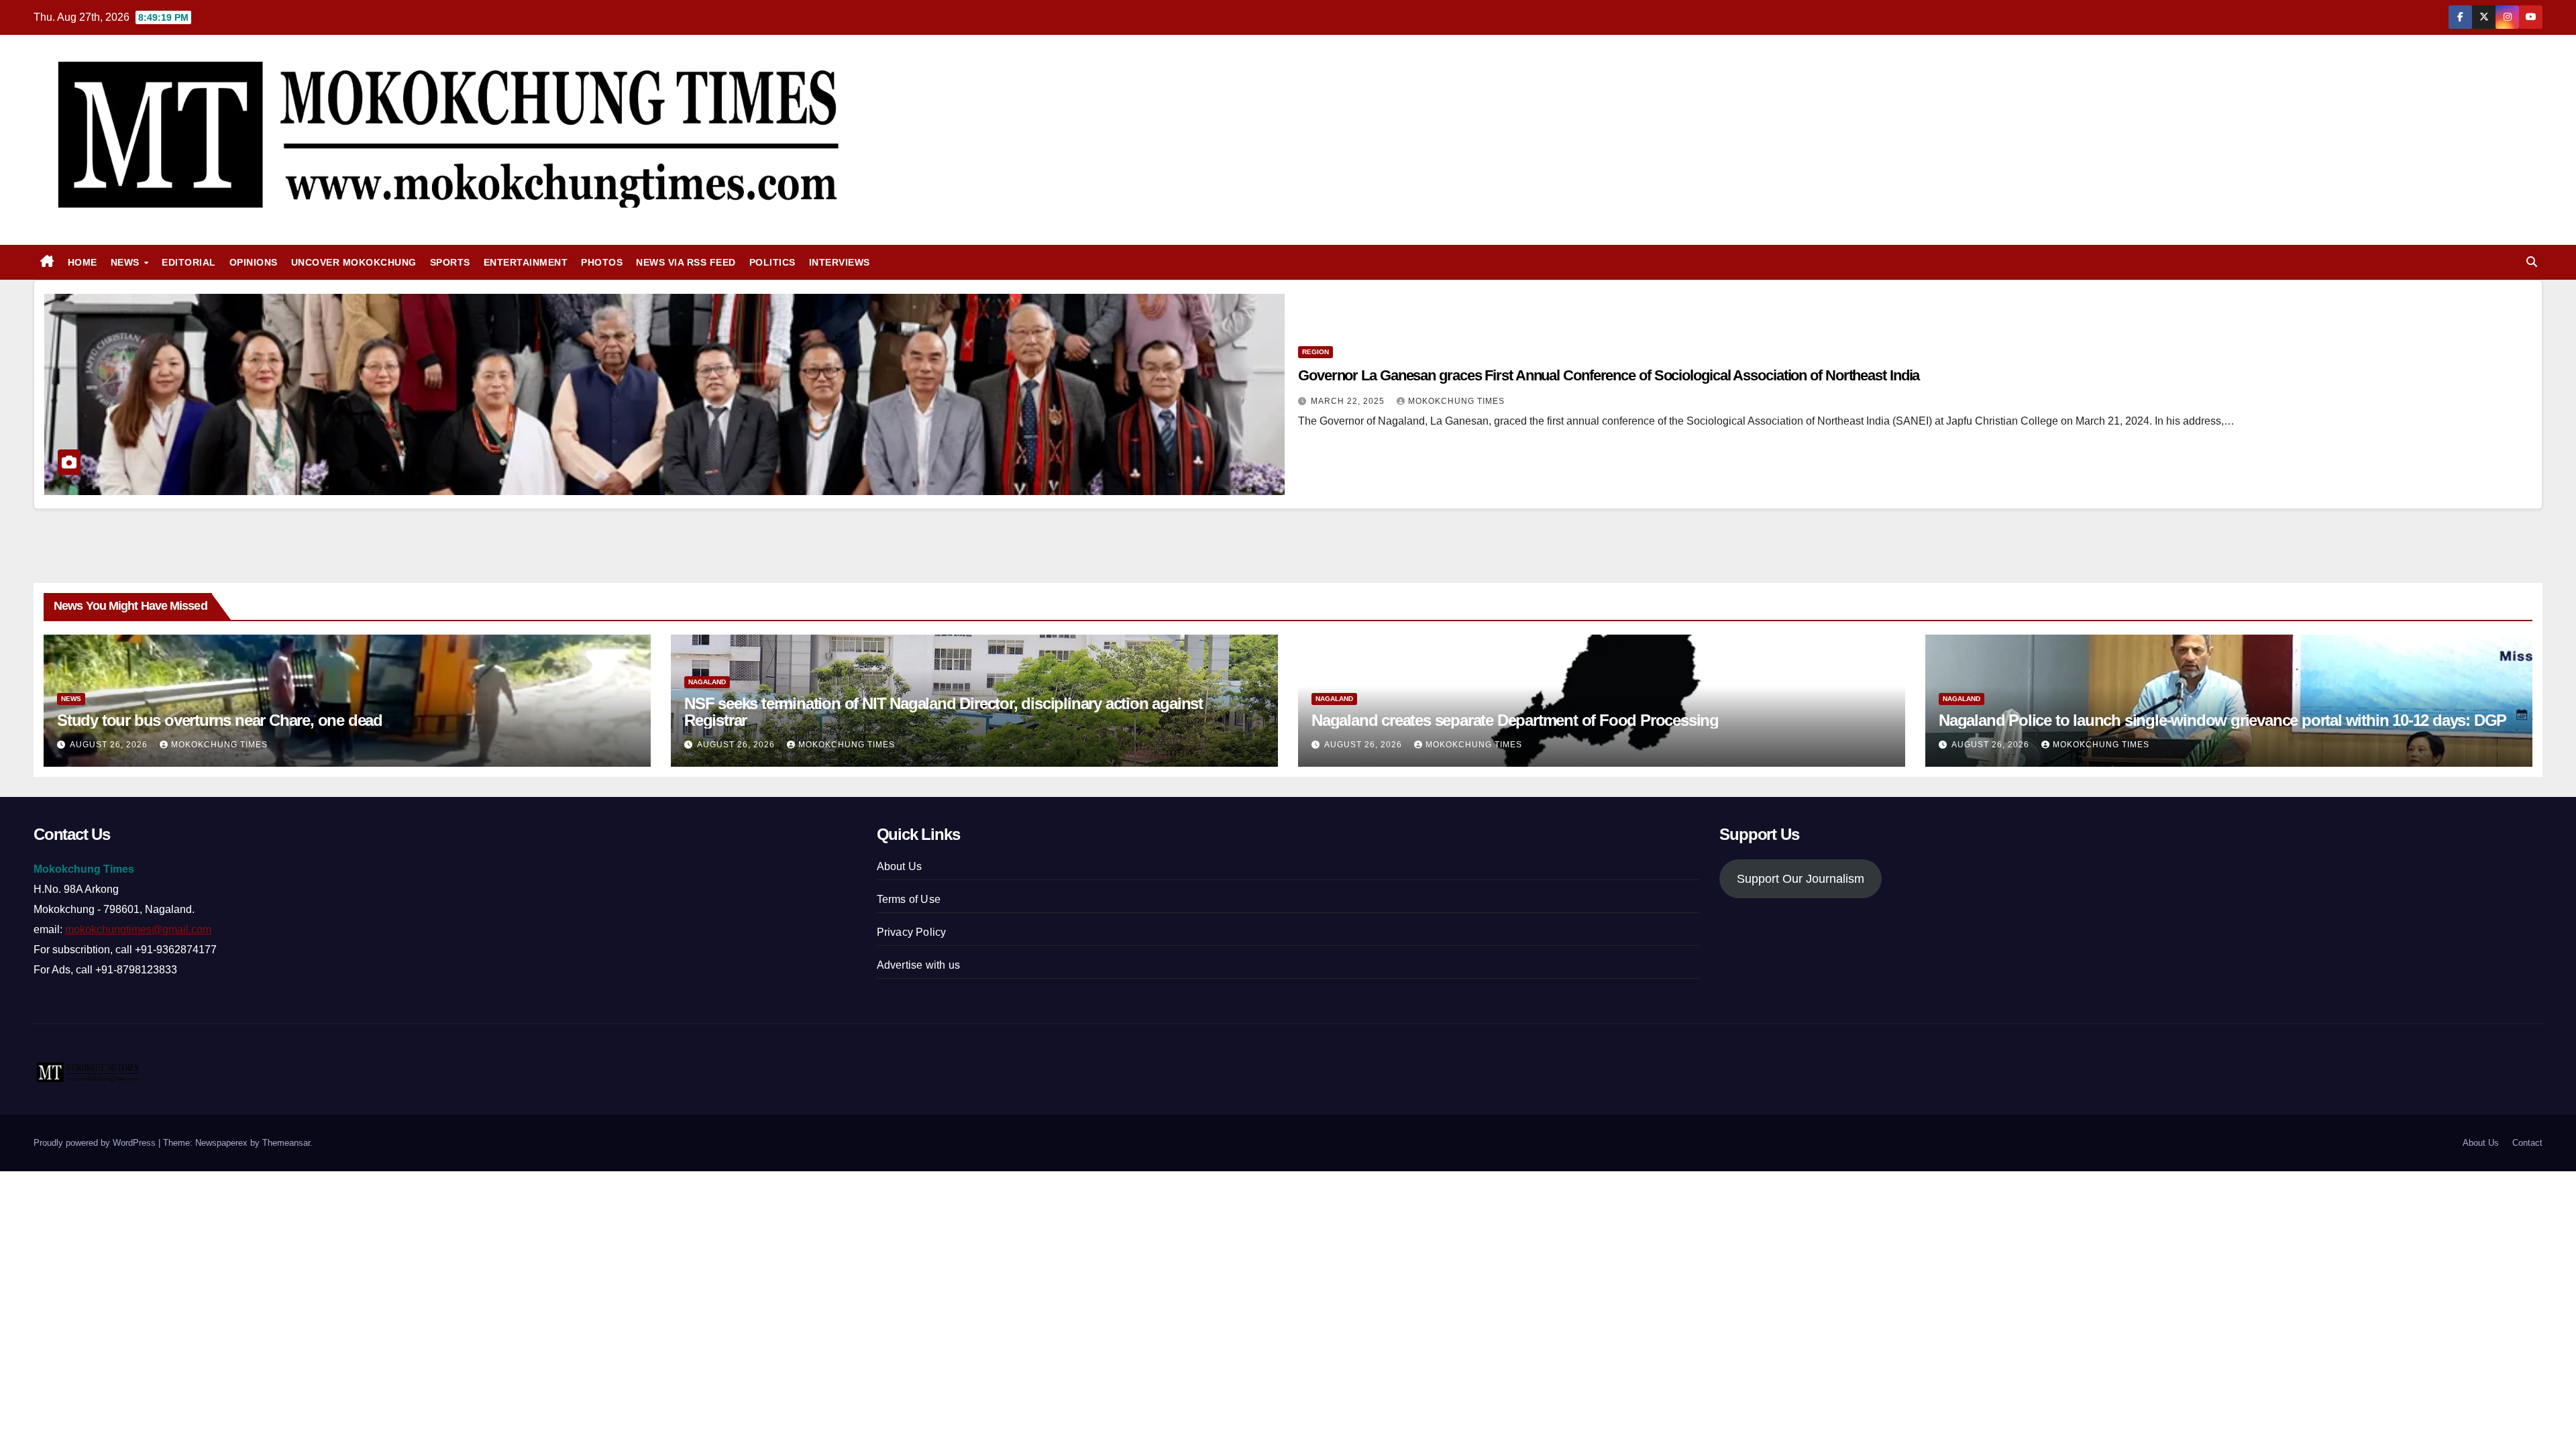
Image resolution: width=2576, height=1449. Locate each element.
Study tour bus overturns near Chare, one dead (220, 720)
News (127, 262)
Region (1316, 352)
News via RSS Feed (686, 262)
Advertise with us (918, 965)
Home (83, 262)
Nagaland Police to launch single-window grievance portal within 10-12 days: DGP (2222, 720)
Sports (450, 262)
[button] (2532, 262)
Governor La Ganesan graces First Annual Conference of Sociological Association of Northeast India (1609, 375)
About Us (900, 866)
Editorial (189, 262)
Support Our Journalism (1801, 879)
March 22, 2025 (1349, 401)
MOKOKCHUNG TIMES (1456, 401)
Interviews (840, 262)
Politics (772, 262)
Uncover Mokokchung (354, 262)
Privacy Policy (912, 932)
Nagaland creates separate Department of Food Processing (1515, 720)
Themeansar (286, 1143)
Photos (602, 262)
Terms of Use (909, 899)
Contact (2527, 1143)
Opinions (254, 262)
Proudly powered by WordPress (96, 1143)
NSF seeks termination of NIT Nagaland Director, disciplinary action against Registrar (944, 712)
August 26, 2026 (110, 745)
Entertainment (526, 262)
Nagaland (707, 682)
